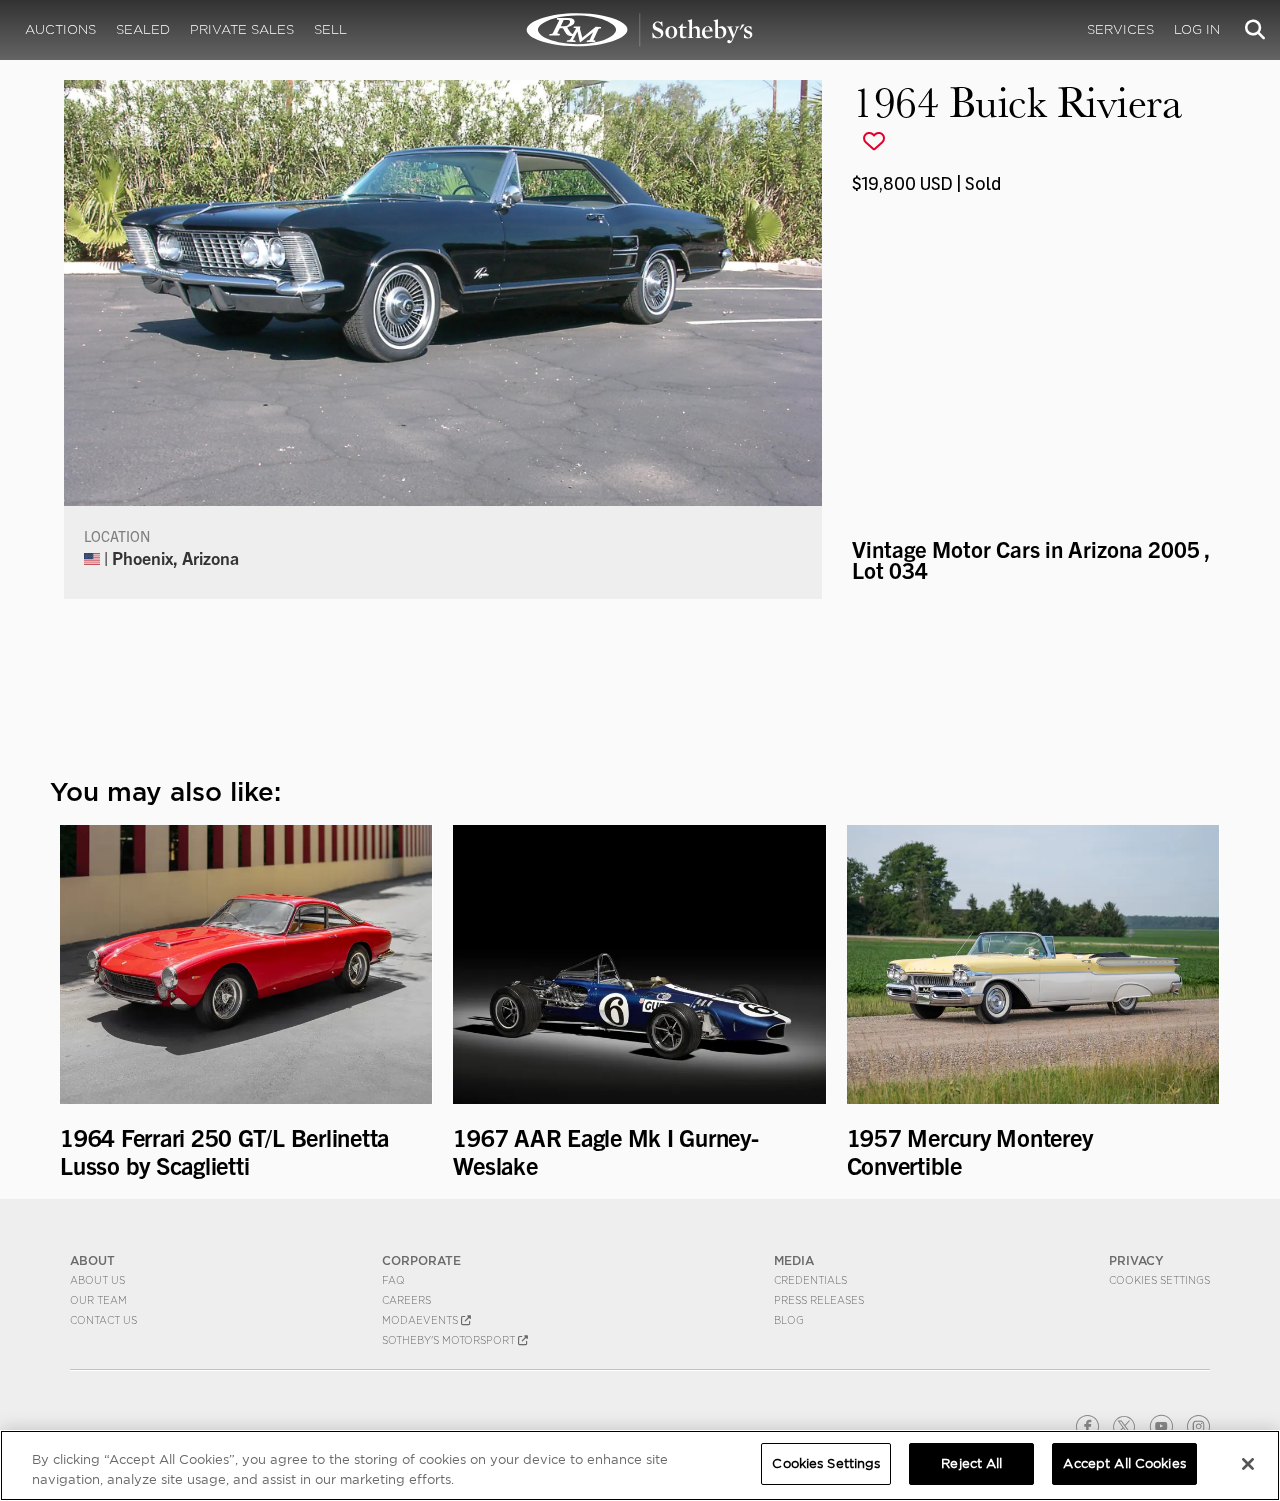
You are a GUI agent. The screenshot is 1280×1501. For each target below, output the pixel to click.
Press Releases (819, 1300)
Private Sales (242, 29)
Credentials (810, 1280)
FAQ (393, 1280)
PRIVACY (1136, 1260)
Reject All (971, 1463)
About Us (97, 1280)
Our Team (98, 1300)
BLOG (789, 1320)
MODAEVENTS (421, 1320)
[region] (640, 1465)
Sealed (143, 29)
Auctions (60, 29)
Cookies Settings (1159, 1280)
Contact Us (103, 1320)
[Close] (1248, 1464)
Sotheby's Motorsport (450, 1340)
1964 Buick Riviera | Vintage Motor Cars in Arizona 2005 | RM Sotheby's (640, 30)
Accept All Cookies (1124, 1463)
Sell (330, 29)
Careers (406, 1300)
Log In (1197, 29)
